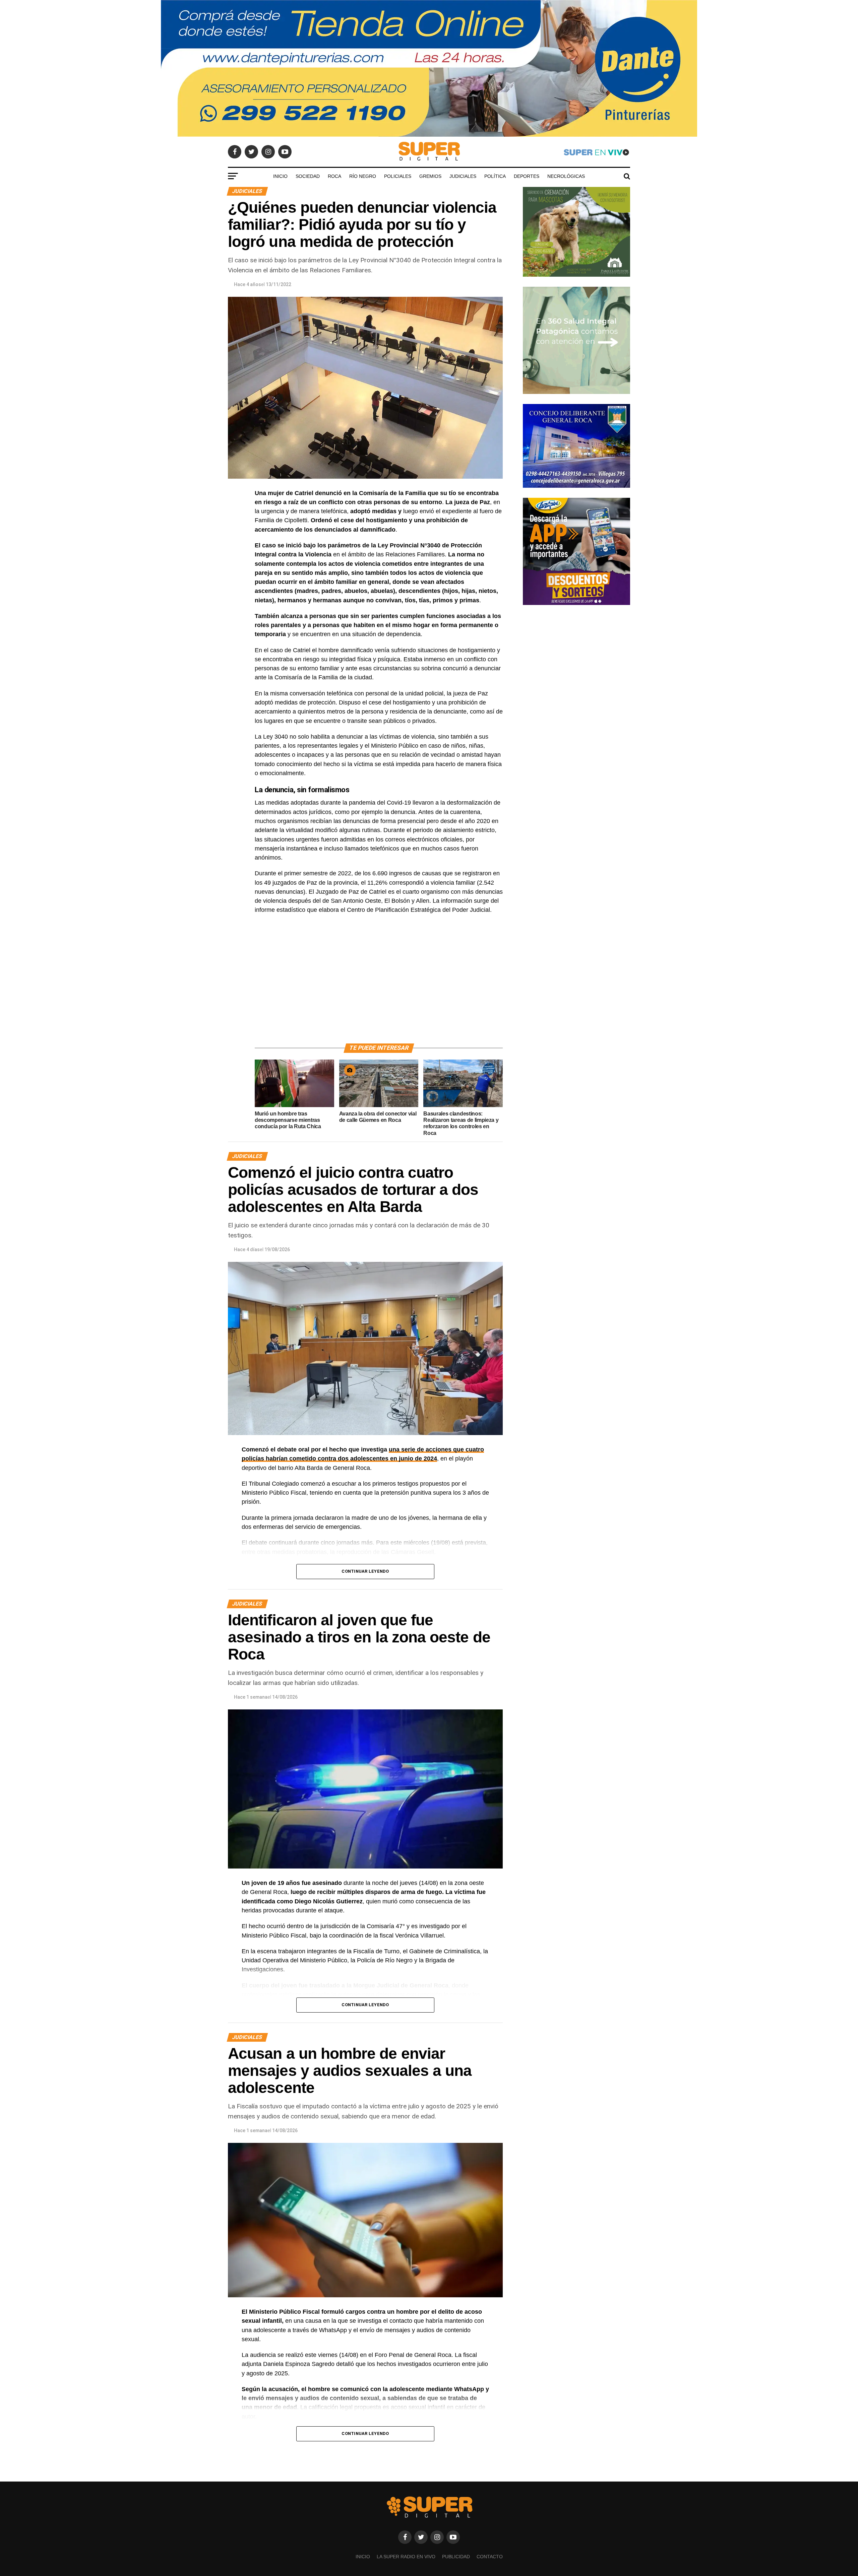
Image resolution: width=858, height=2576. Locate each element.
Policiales (398, 176)
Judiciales (463, 176)
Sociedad (308, 176)
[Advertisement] (379, 987)
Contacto (490, 2557)
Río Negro (363, 176)
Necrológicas (566, 176)
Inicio (280, 176)
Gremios (430, 176)
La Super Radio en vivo (406, 2557)
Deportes (527, 176)
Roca (334, 176)
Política (495, 176)
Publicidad (456, 2557)
